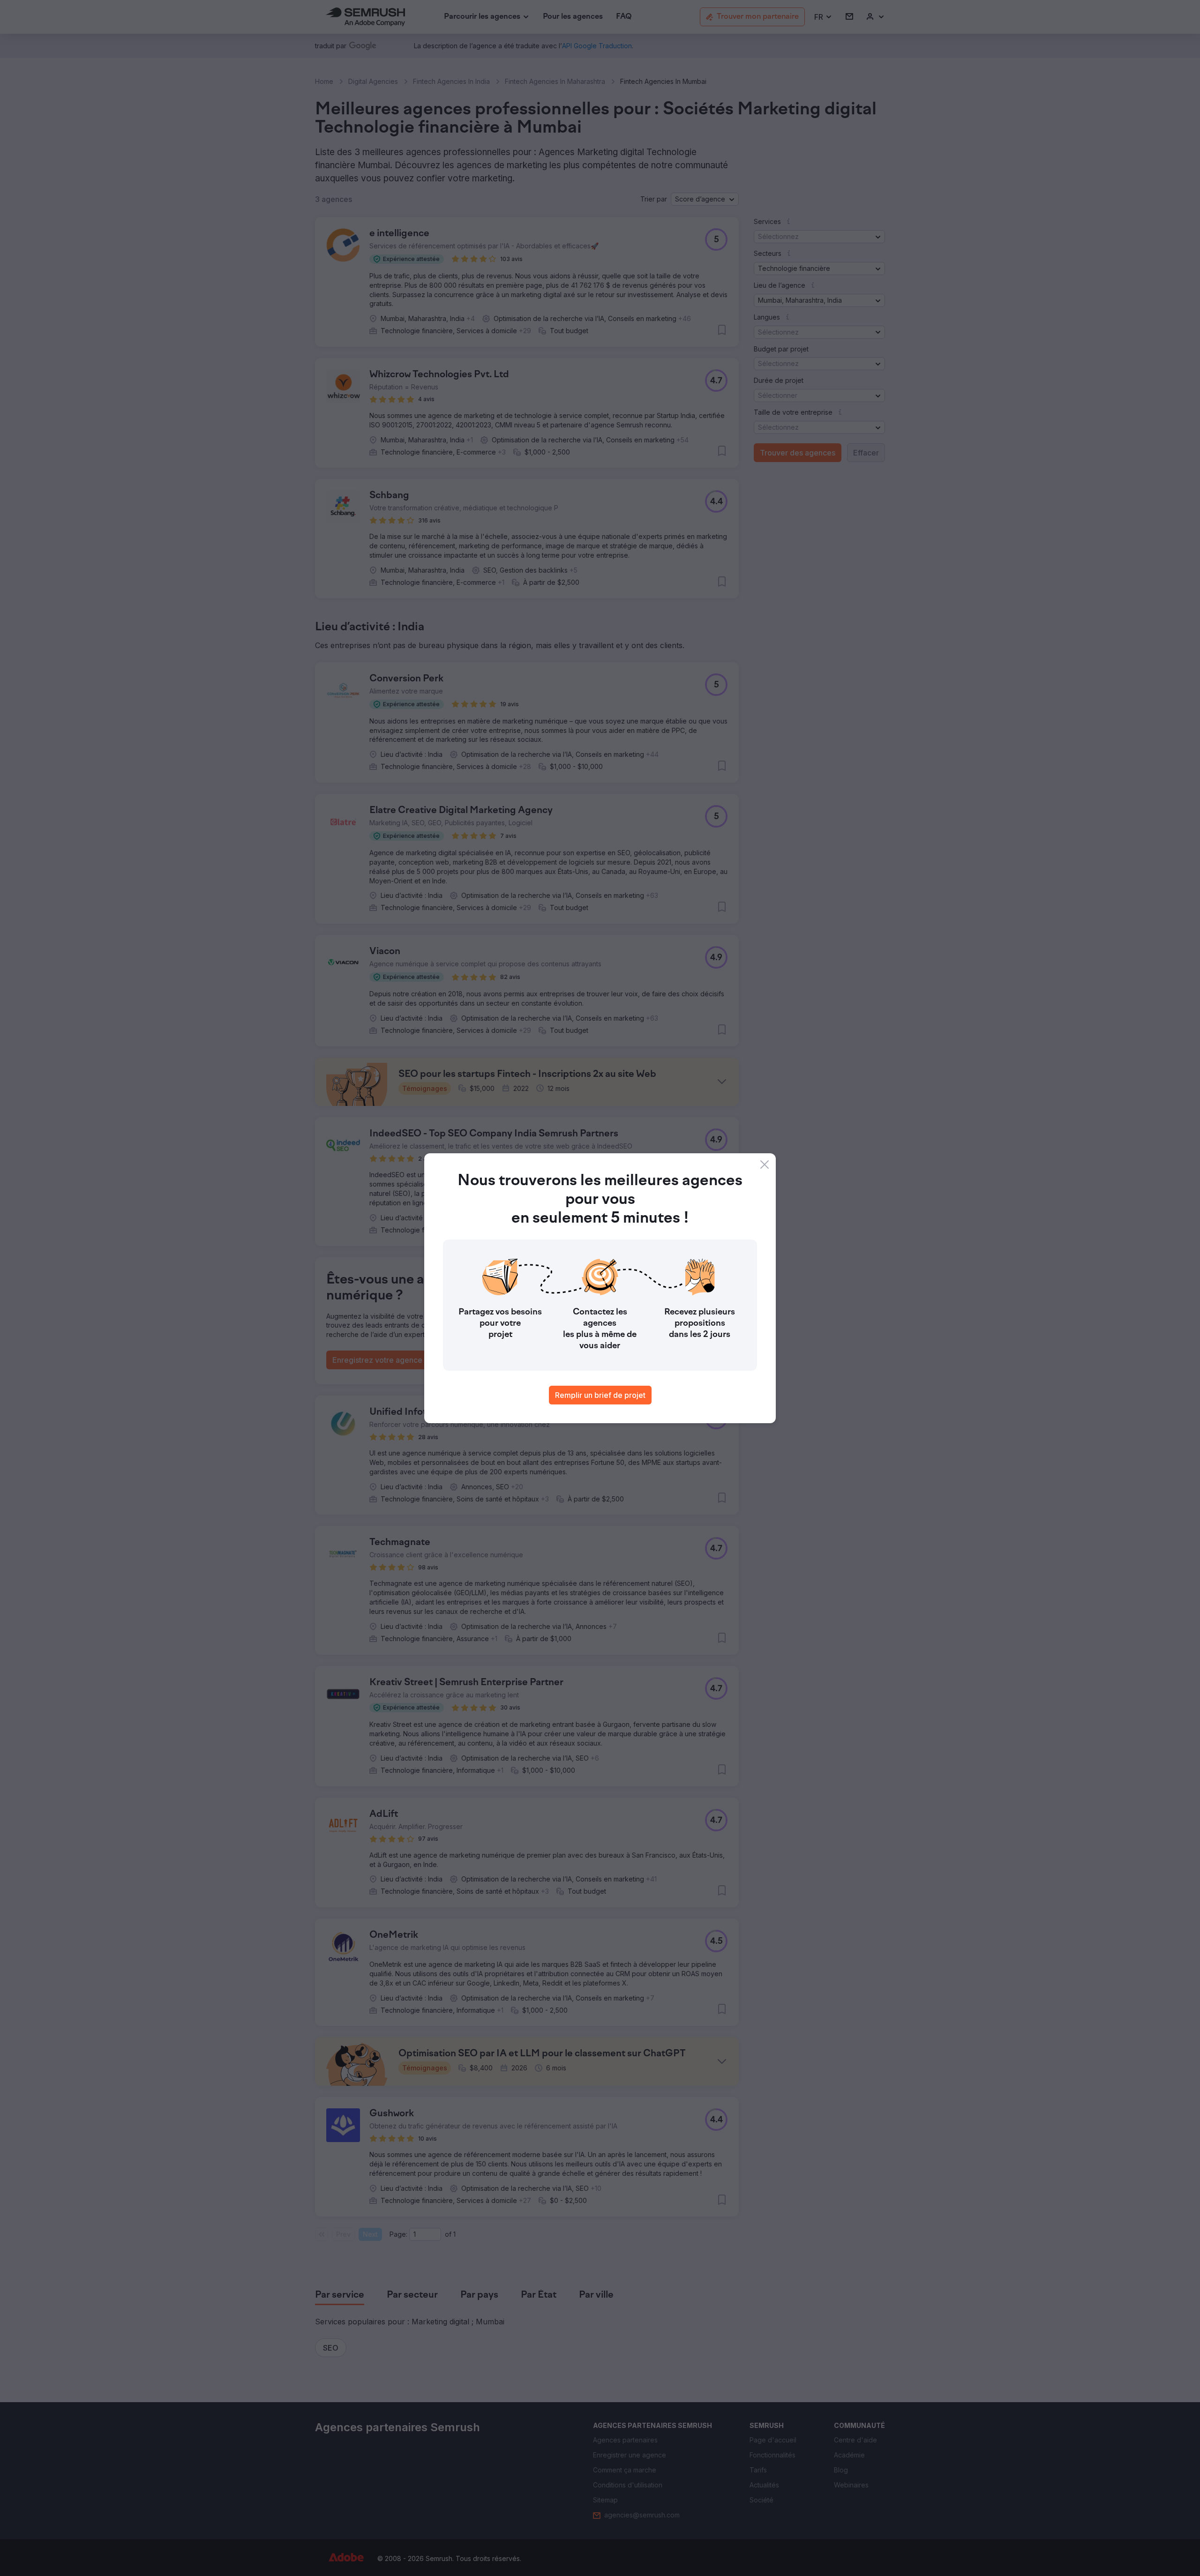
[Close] (765, 1165)
